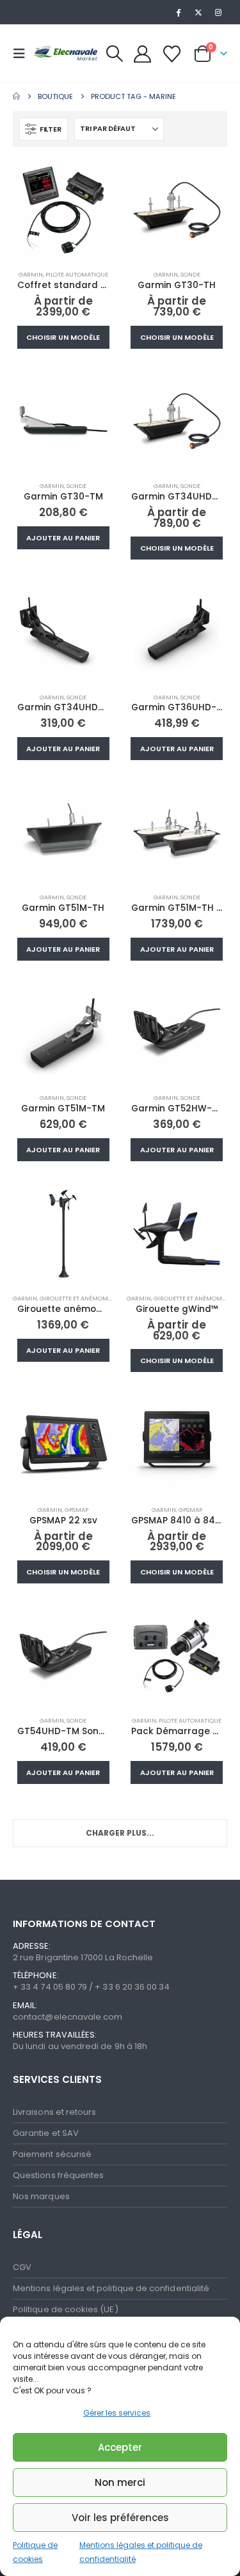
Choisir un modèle (63, 337)
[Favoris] (172, 54)
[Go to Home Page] (16, 96)
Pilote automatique (77, 274)
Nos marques (41, 2196)
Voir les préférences (120, 2518)
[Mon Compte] (143, 54)
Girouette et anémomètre (81, 1298)
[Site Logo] (65, 53)
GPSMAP (76, 1510)
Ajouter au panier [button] (63, 538)
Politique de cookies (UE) (66, 2309)
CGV (22, 2267)
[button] (23, 54)
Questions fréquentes (58, 2175)
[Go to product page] (63, 210)
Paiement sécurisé (52, 2154)
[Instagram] (218, 12)
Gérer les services (117, 2413)
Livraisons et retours (54, 2112)
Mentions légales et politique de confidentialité (111, 2288)
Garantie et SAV (46, 2133)
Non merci (120, 2482)
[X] (198, 12)
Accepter (120, 2447)
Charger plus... (120, 1833)
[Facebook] (178, 12)
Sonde (190, 274)
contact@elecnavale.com (68, 2017)
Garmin (31, 274)
